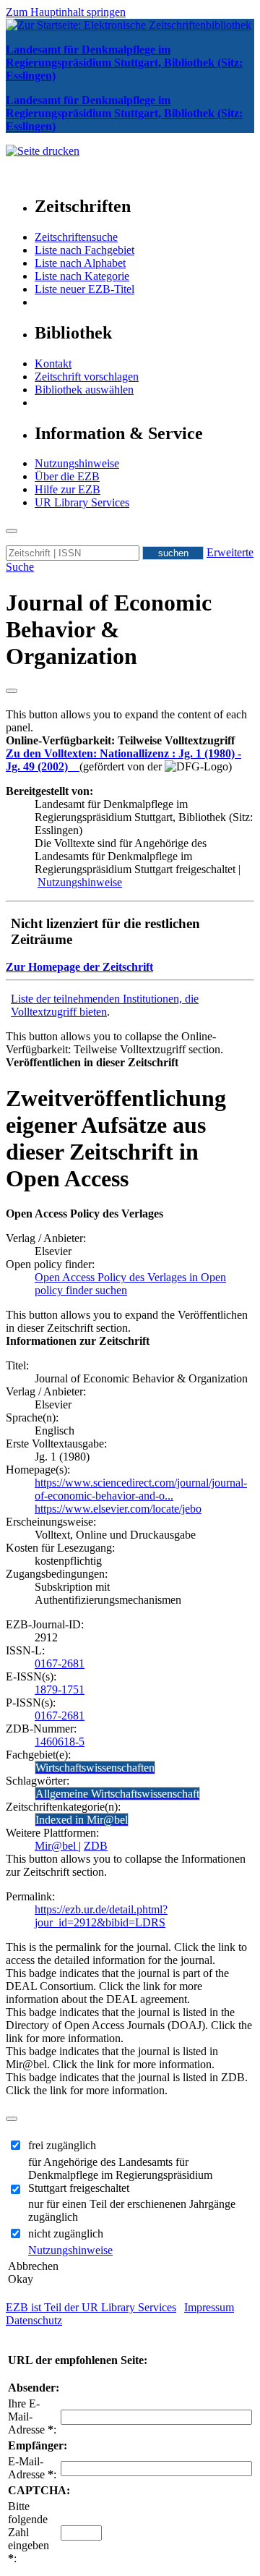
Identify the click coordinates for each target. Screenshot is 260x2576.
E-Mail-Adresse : (32, 2468)
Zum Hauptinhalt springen (66, 12)
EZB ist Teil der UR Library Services (91, 2307)
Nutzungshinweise (77, 463)
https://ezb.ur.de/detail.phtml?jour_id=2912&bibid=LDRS (101, 1916)
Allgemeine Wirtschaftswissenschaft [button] (117, 1794)
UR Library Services (82, 502)
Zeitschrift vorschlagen (87, 377)
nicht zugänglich (66, 2233)
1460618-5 (60, 1742)
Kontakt (53, 364)
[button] (120, 740)
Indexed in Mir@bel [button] (82, 1820)
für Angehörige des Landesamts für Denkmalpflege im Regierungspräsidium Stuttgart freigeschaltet (120, 2175)
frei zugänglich (62, 2145)
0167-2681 (60, 1663)
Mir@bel (57, 1846)
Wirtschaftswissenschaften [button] (95, 1768)
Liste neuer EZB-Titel (84, 289)
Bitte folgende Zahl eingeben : (29, 2532)
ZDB (96, 1846)
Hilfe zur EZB (68, 489)
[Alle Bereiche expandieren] (12, 691)
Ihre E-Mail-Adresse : (32, 2416)
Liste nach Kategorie (82, 276)
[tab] (130, 741)
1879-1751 (60, 1689)
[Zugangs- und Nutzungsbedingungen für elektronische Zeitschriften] (75, 766)
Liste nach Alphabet (80, 263)
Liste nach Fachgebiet (84, 250)
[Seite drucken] (43, 151)
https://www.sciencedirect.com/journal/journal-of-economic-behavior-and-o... (141, 1489)
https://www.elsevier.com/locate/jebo (118, 1509)
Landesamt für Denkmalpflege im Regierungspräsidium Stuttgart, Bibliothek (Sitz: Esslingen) (124, 63)
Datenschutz (34, 2320)
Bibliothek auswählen (84, 390)
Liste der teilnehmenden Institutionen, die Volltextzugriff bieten (105, 1005)
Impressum (209, 2307)
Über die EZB (67, 476)
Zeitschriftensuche (76, 237)
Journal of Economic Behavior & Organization (109, 629)
